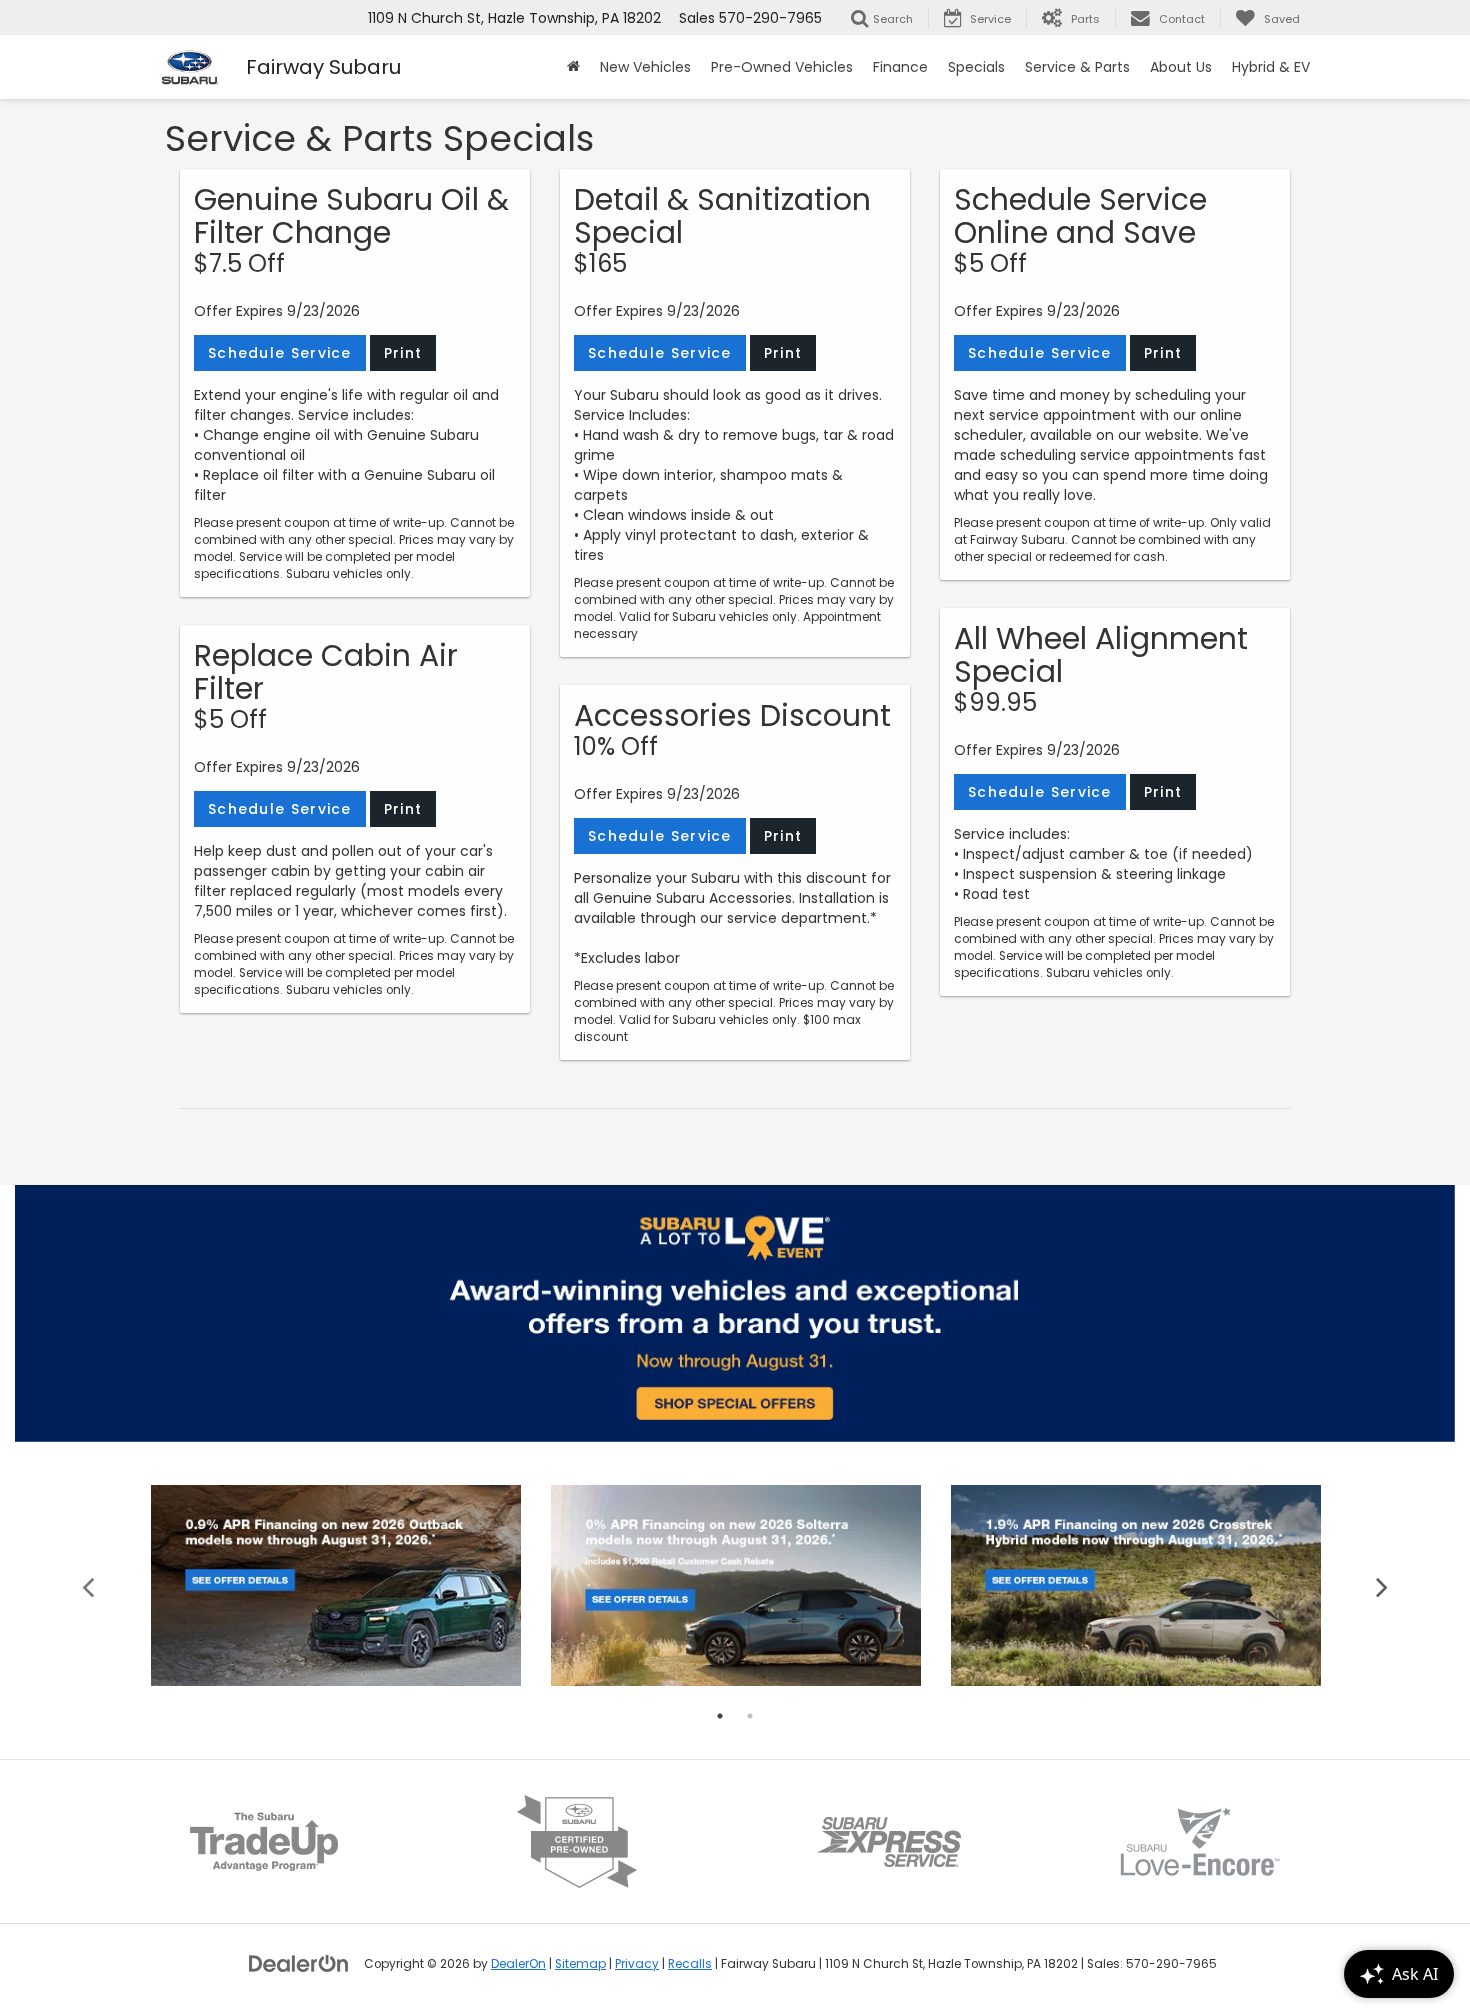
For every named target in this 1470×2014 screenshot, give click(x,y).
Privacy (637, 1964)
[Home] (573, 67)
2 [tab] (750, 1716)
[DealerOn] (299, 1963)
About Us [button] (1181, 67)
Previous (88, 1585)
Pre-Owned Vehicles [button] (782, 67)
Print (403, 353)
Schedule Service (280, 353)
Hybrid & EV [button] (1271, 67)
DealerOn (518, 1964)
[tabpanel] (336, 1585)
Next (1382, 1585)
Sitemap (580, 1964)
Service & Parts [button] (1077, 67)
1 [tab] (720, 1716)
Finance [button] (900, 67)
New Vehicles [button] (645, 67)
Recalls (690, 1964)
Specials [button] (976, 67)
